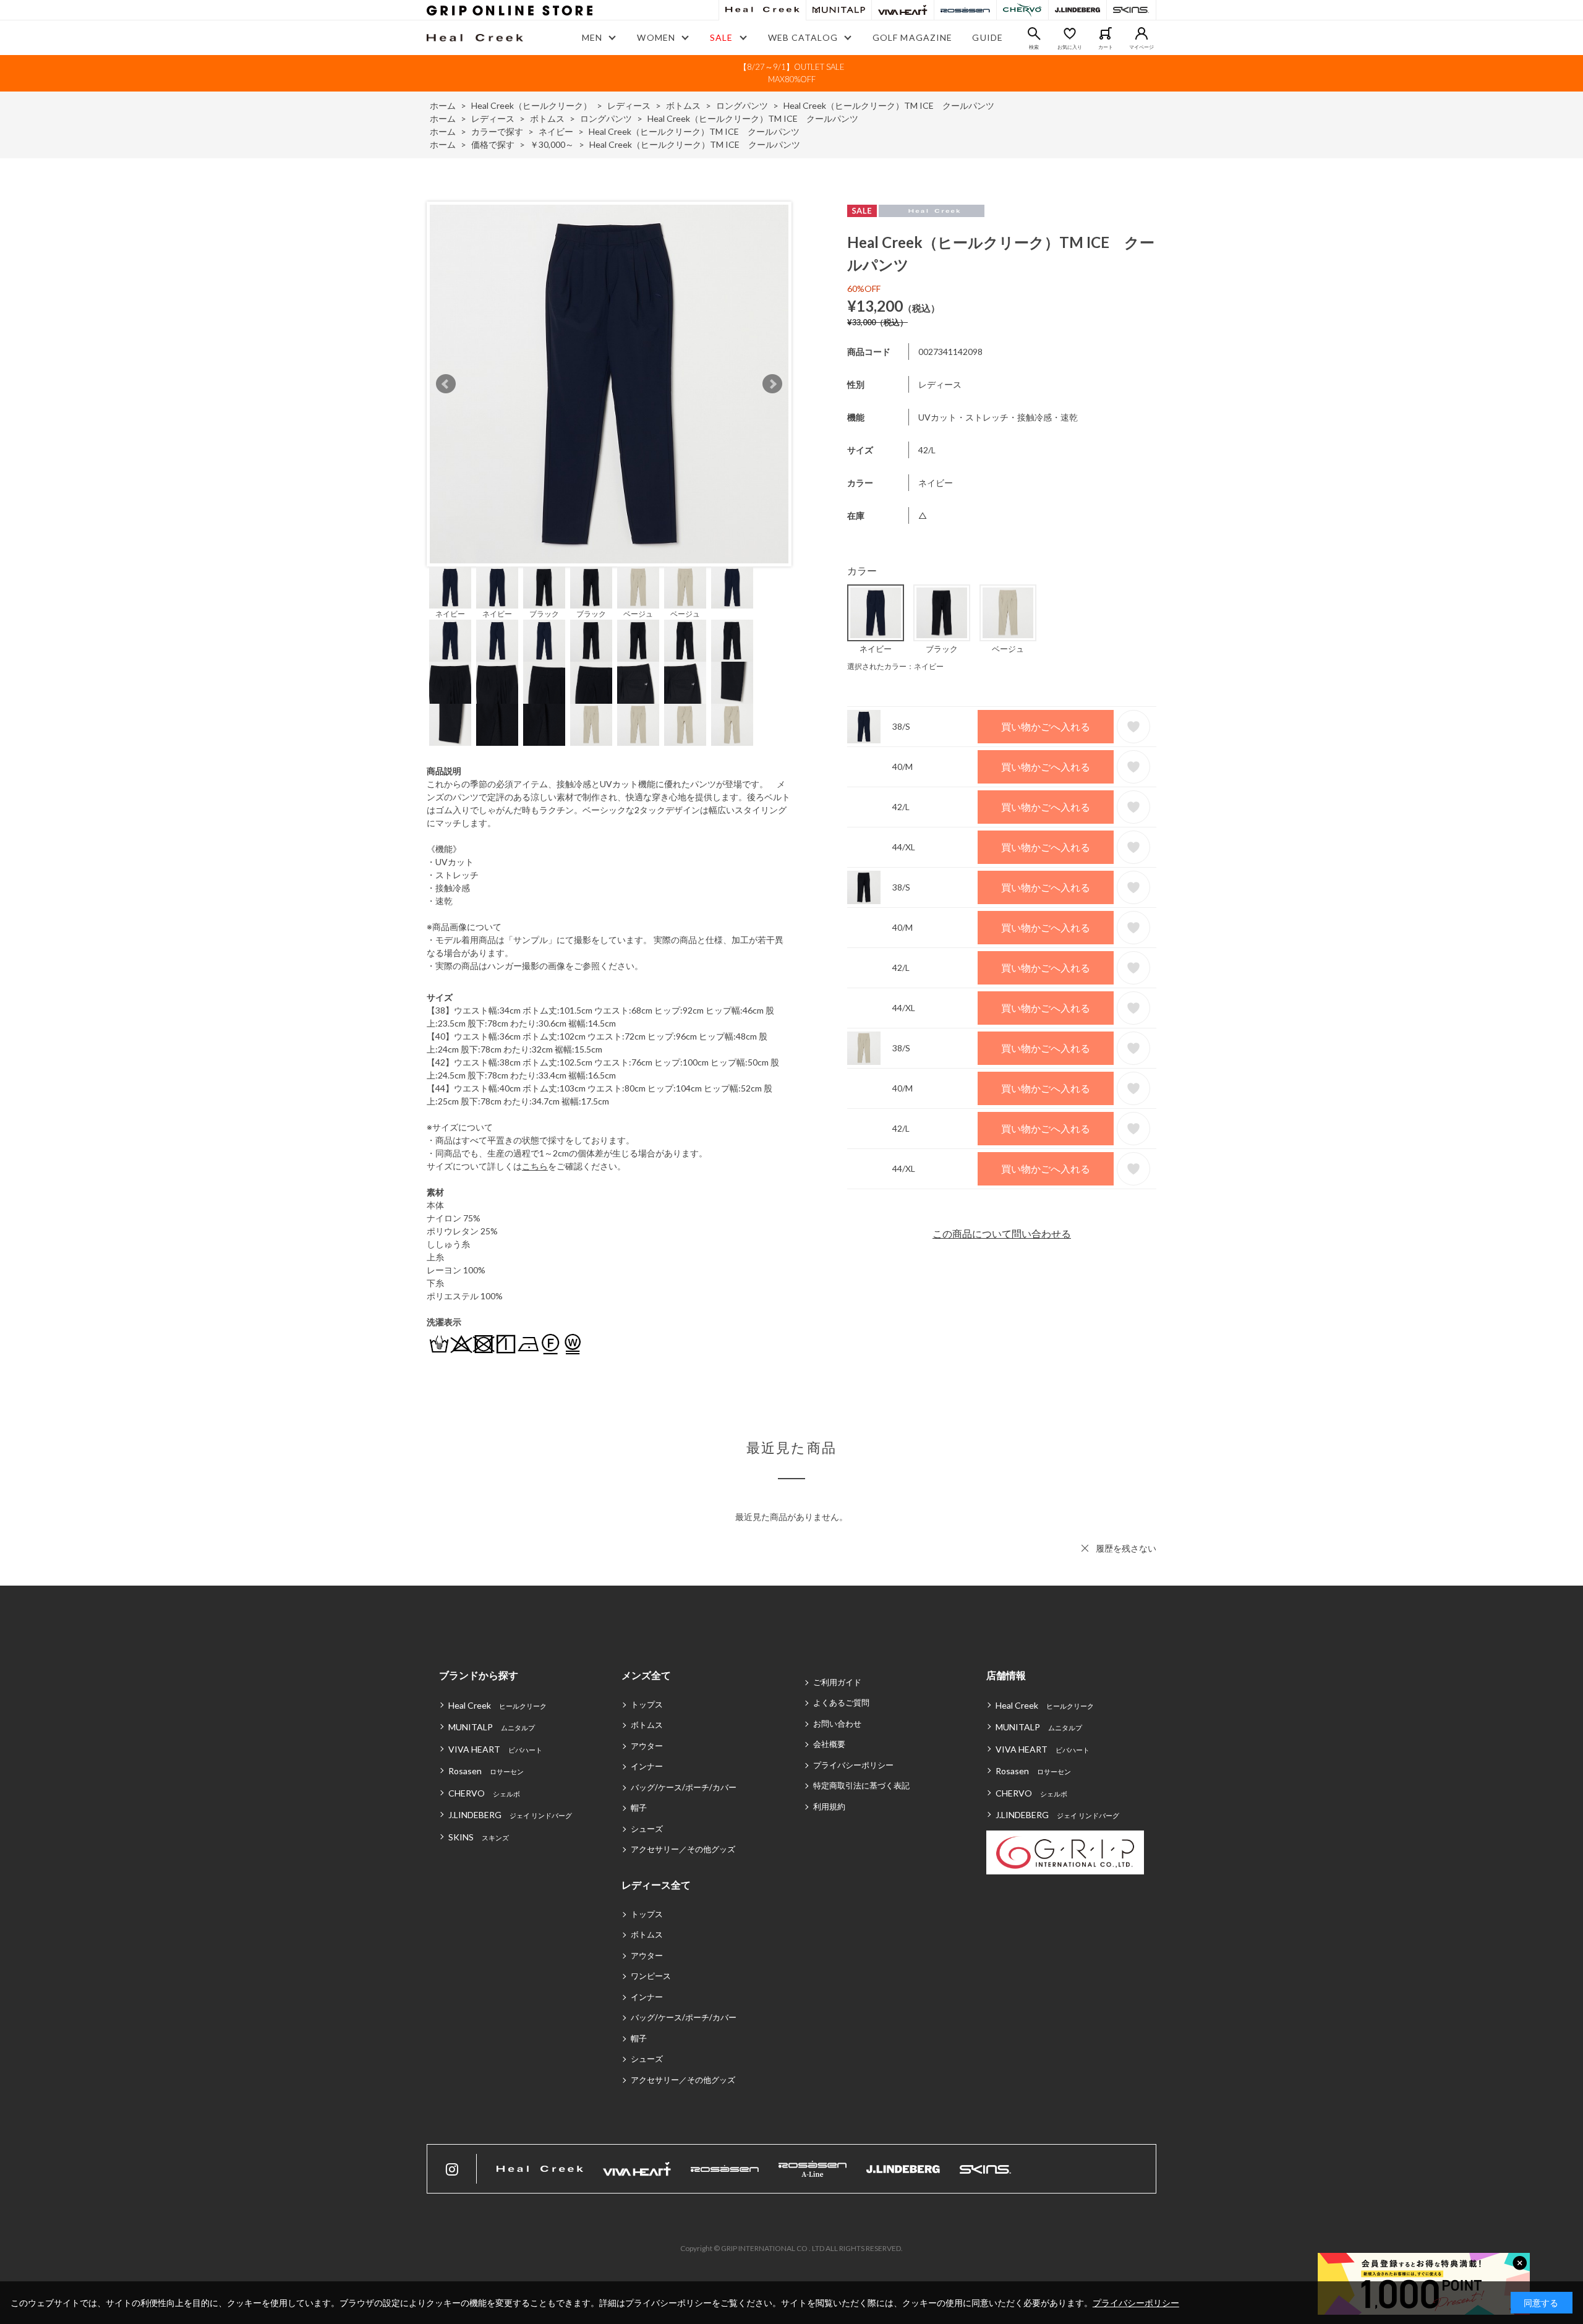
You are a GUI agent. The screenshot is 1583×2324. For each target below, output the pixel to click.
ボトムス (647, 1725)
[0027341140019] (591, 587)
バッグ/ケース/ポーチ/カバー (684, 1787)
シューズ (647, 1829)
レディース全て (656, 1885)
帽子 (639, 1808)
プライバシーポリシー (853, 1765)
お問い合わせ (837, 1724)
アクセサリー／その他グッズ (683, 1849)
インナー (647, 1766)
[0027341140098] (497, 587)
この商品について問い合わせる (1002, 1233)
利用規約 (829, 1806)
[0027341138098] (450, 587)
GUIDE (988, 37)
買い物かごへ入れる (1046, 726)
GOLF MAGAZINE (913, 37)
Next (772, 384)
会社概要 (829, 1744)
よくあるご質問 (841, 1702)
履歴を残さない (1126, 1548)
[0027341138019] (544, 587)
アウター (647, 1746)
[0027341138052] (638, 587)
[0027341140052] (685, 587)
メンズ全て (646, 1675)
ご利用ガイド (837, 1682)
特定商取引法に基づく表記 (861, 1785)
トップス (647, 1704)
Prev (446, 384)
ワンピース (651, 1976)
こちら (535, 1166)
